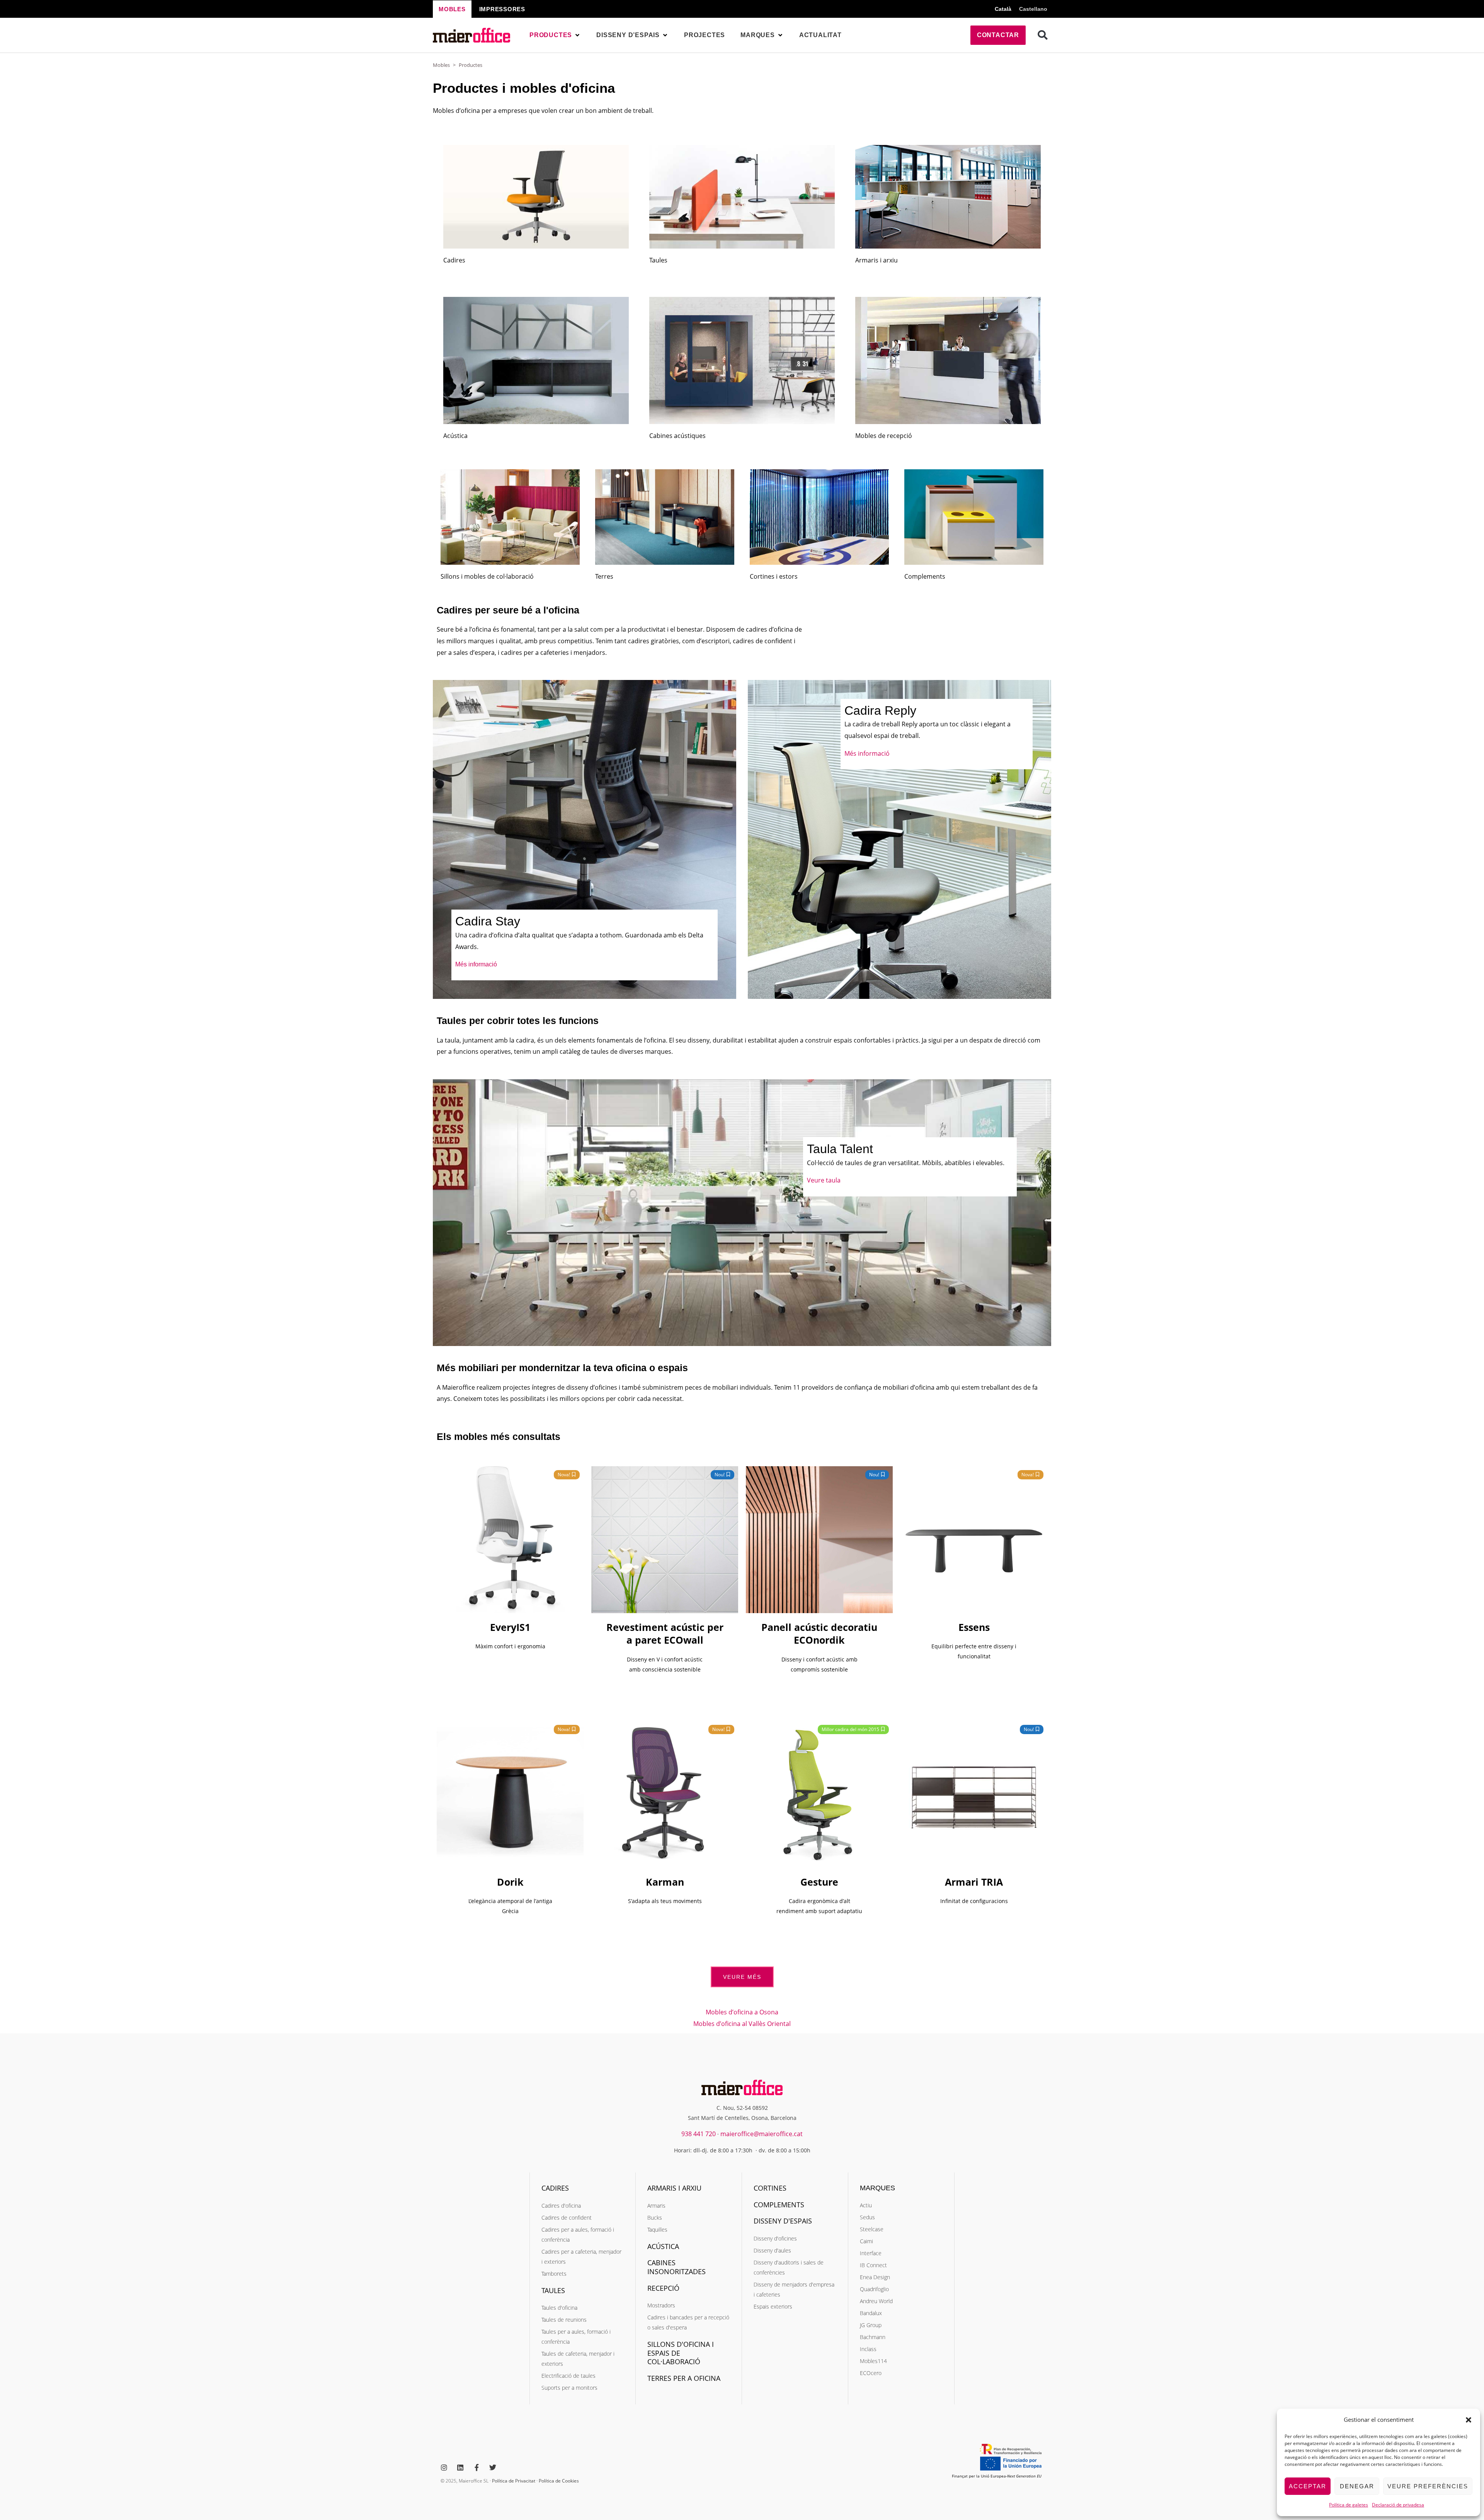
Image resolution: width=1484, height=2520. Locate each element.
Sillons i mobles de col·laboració (487, 576)
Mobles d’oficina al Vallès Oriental (742, 2024)
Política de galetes (1349, 2505)
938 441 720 (699, 2134)
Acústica (455, 436)
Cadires (454, 260)
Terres (604, 576)
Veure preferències (1428, 2486)
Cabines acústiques (677, 436)
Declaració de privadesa (1398, 2505)
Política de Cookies (559, 2481)
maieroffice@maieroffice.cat (762, 2134)
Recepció (663, 2288)
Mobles (441, 65)
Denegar (1357, 2486)
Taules (658, 260)
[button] (1469, 2420)
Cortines (770, 2188)
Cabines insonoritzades (676, 2267)
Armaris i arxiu (876, 260)
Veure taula (824, 1180)
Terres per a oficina (684, 2378)
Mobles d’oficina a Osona (742, 2012)
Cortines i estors (774, 576)
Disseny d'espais (783, 2221)
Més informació (476, 964)
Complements (925, 576)
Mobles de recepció (884, 436)
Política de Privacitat (514, 2481)
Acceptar (1308, 2486)
